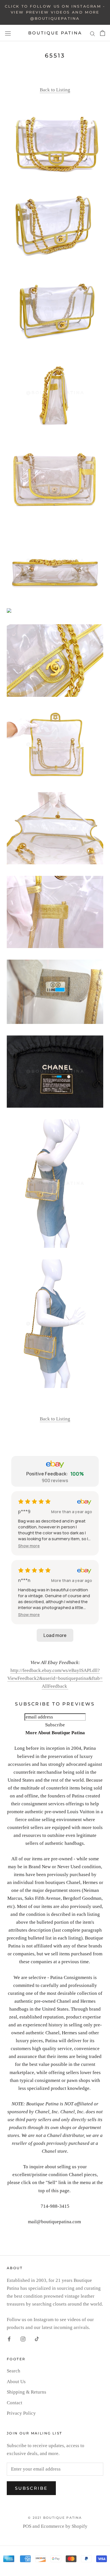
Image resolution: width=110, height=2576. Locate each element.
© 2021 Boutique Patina (55, 2518)
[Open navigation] (8, 33)
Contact (15, 2403)
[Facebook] (9, 2339)
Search (14, 2371)
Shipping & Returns (27, 2392)
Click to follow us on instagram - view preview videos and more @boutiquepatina (55, 12)
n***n (24, 1580)
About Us (16, 2382)
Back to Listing (55, 90)
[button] (29, 1546)
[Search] (93, 33)
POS (27, 2526)
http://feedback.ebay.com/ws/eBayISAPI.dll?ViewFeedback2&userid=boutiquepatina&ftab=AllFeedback (55, 1678)
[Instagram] (23, 2339)
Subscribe (31, 2488)
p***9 (24, 1511)
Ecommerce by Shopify (64, 2526)
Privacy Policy (21, 2413)
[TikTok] (37, 2339)
